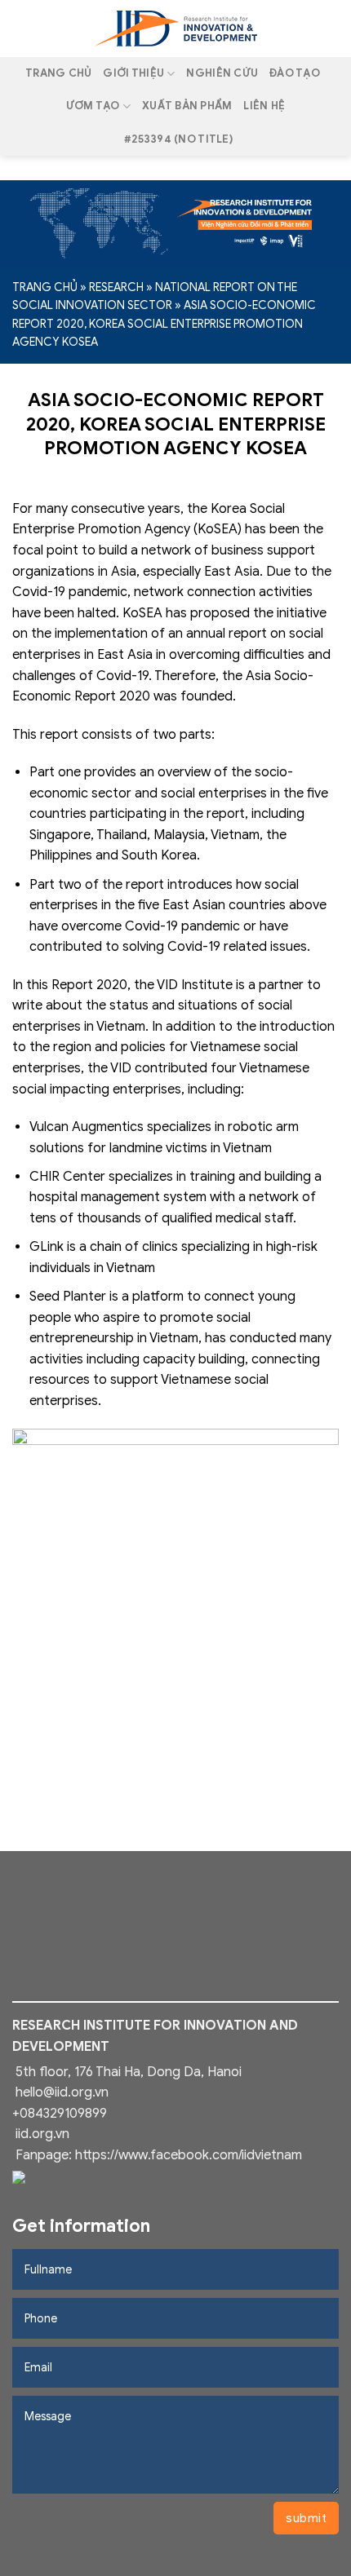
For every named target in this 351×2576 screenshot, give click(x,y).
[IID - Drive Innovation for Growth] (175, 29)
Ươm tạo (93, 106)
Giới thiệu (133, 73)
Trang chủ (58, 73)
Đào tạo (295, 73)
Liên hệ (264, 106)
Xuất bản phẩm (187, 106)
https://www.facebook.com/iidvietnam (189, 2155)
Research (116, 287)
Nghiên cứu (222, 73)
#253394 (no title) (178, 139)
